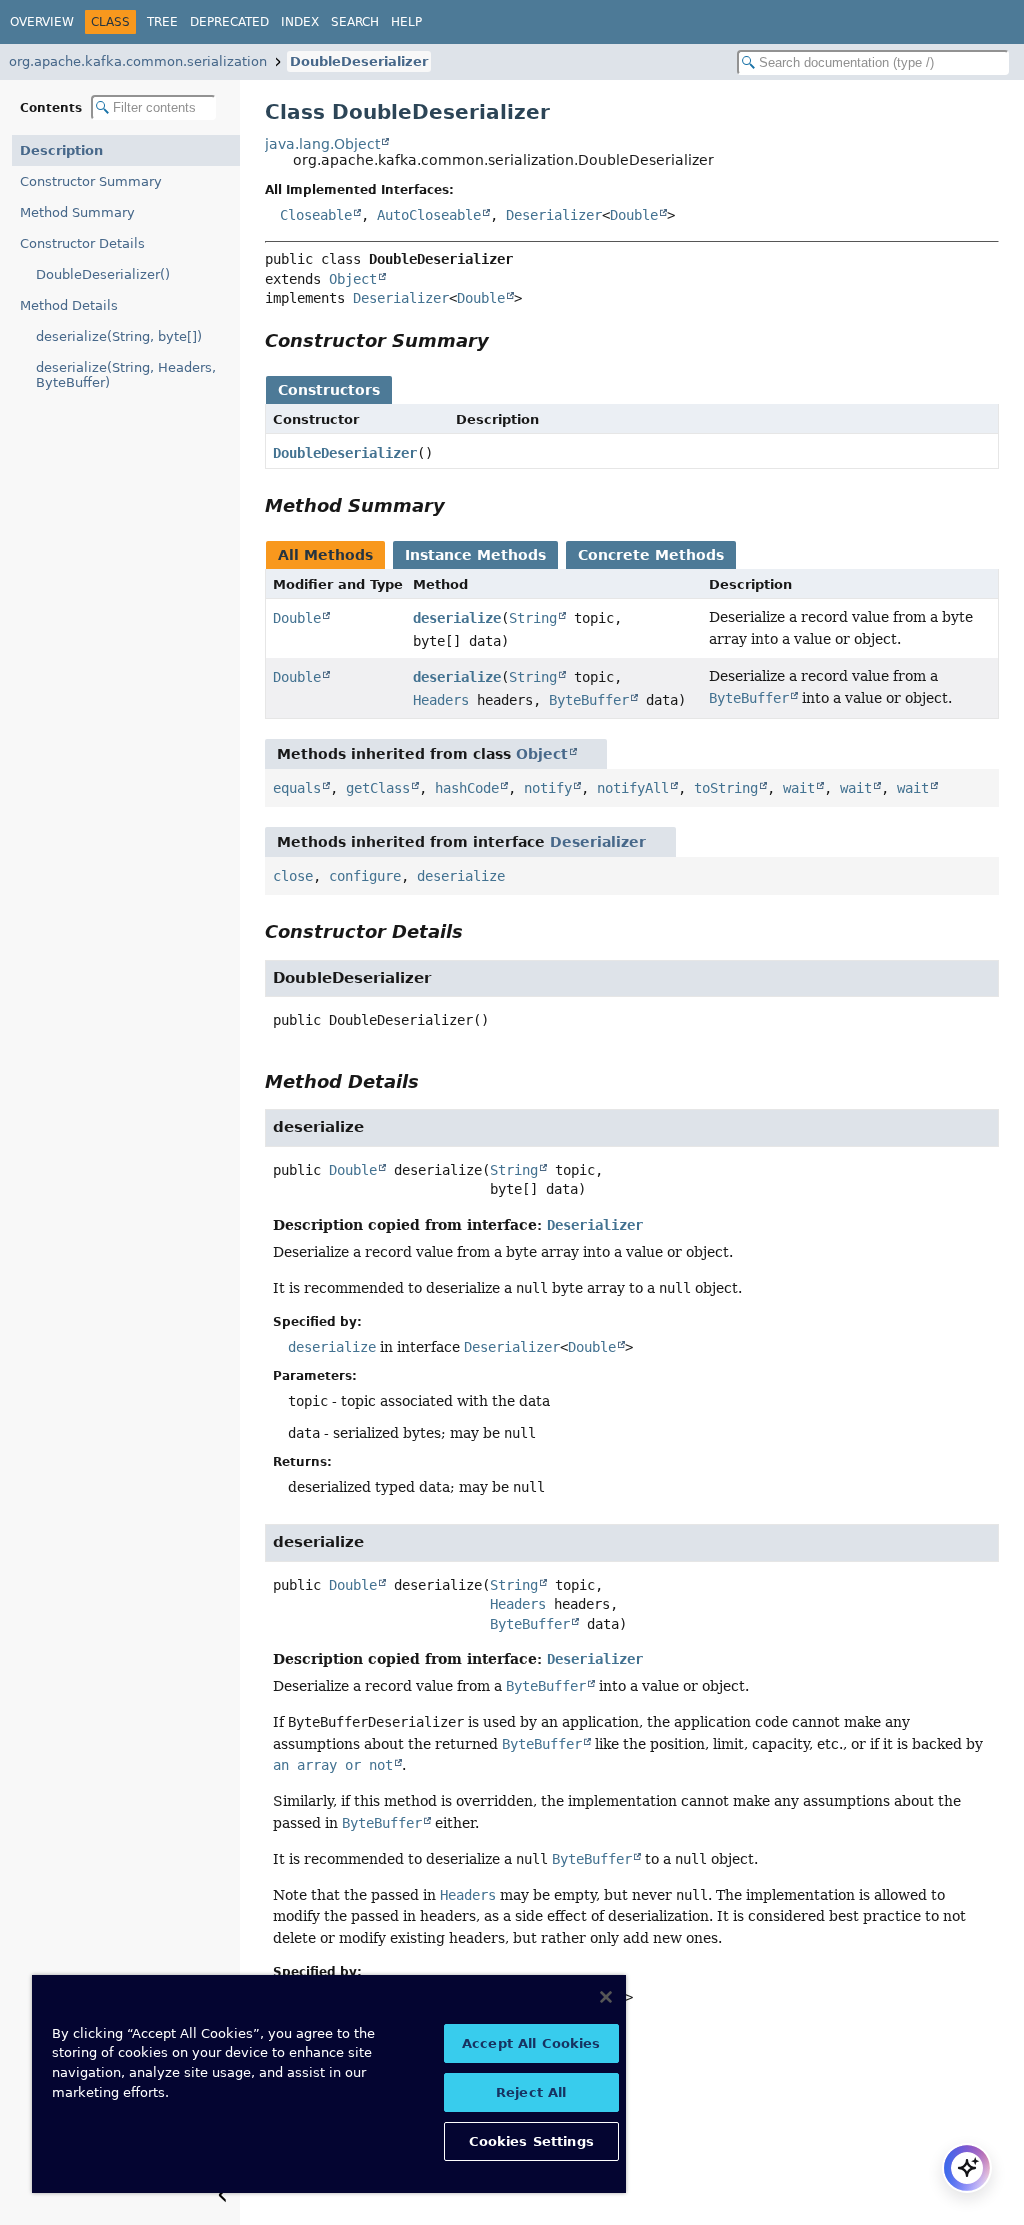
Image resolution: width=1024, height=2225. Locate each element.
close (293, 876)
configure (365, 876)
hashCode (467, 788)
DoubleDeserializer (359, 61)
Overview (42, 22)
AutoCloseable (429, 215)
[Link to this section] (503, 340)
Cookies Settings (531, 2141)
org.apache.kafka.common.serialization (138, 61)
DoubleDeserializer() (103, 274)
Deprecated (229, 22)
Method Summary (77, 212)
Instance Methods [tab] (475, 555)
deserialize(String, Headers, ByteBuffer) (126, 375)
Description (61, 150)
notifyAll (633, 788)
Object (353, 279)
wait (799, 788)
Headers (441, 700)
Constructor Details (82, 243)
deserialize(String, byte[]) (119, 336)
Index (300, 22)
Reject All (531, 2092)
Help (406, 22)
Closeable (316, 215)
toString (726, 788)
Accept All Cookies (531, 2043)
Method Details (69, 305)
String (533, 618)
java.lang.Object (322, 144)
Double (634, 215)
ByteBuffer (589, 700)
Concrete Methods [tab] (651, 555)
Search (355, 22)
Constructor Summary (91, 181)
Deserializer (554, 215)
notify (548, 788)
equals (297, 788)
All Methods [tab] (325, 555)
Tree (162, 22)
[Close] (606, 1997)
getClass (378, 788)
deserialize (457, 618)
